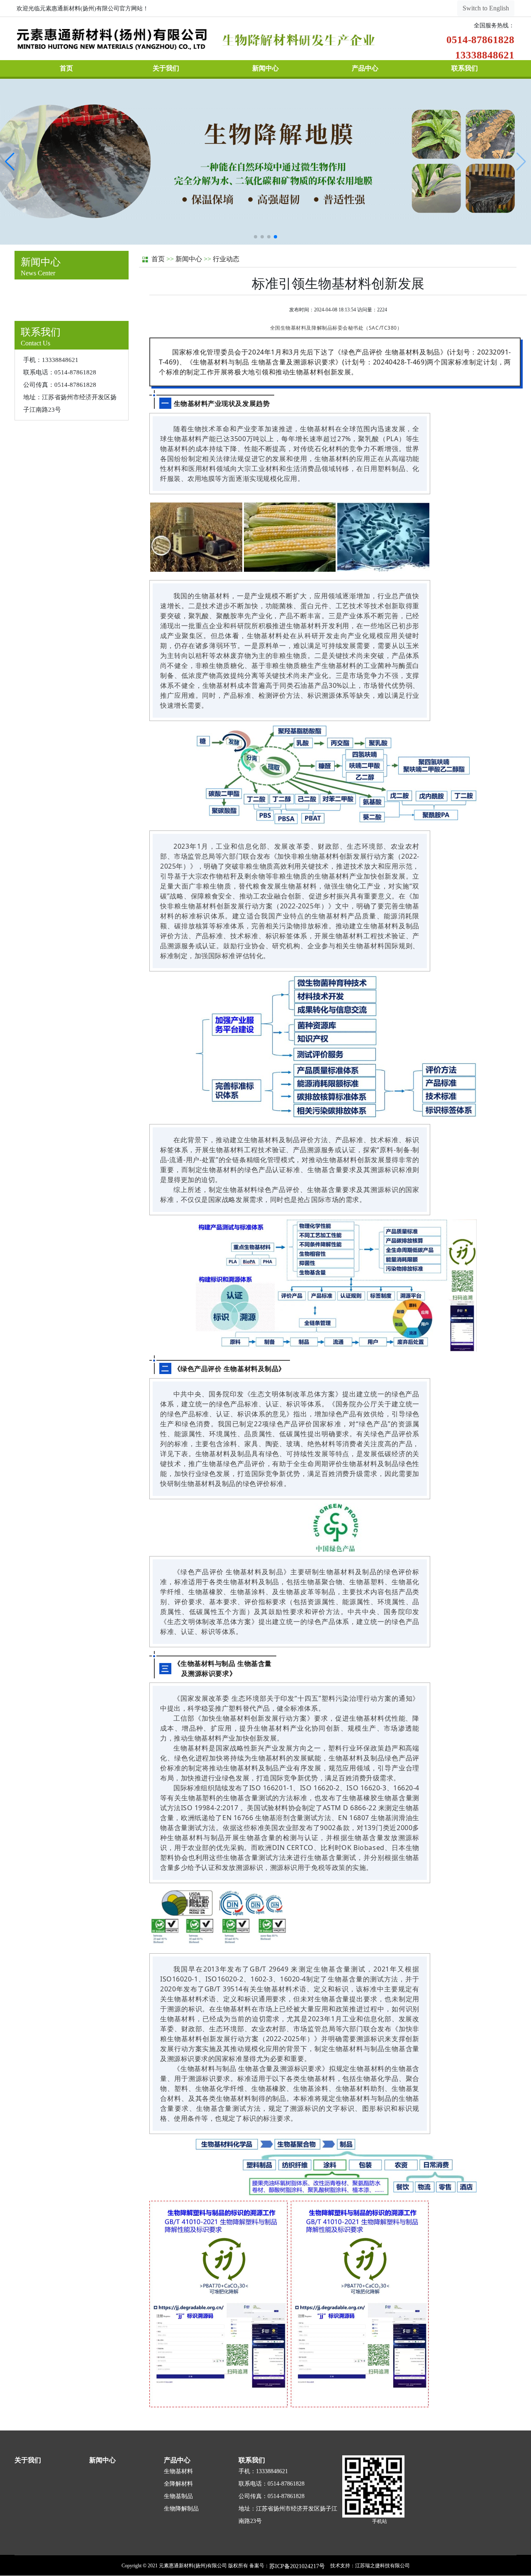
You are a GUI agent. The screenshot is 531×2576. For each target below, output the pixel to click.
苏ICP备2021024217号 (297, 2566)
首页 (66, 68)
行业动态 (226, 259)
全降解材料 (178, 2484)
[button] (256, 237)
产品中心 (365, 68)
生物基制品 (178, 2496)
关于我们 (166, 68)
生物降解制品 (181, 2509)
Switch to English (486, 8)
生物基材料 (178, 2471)
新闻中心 (265, 68)
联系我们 (465, 68)
